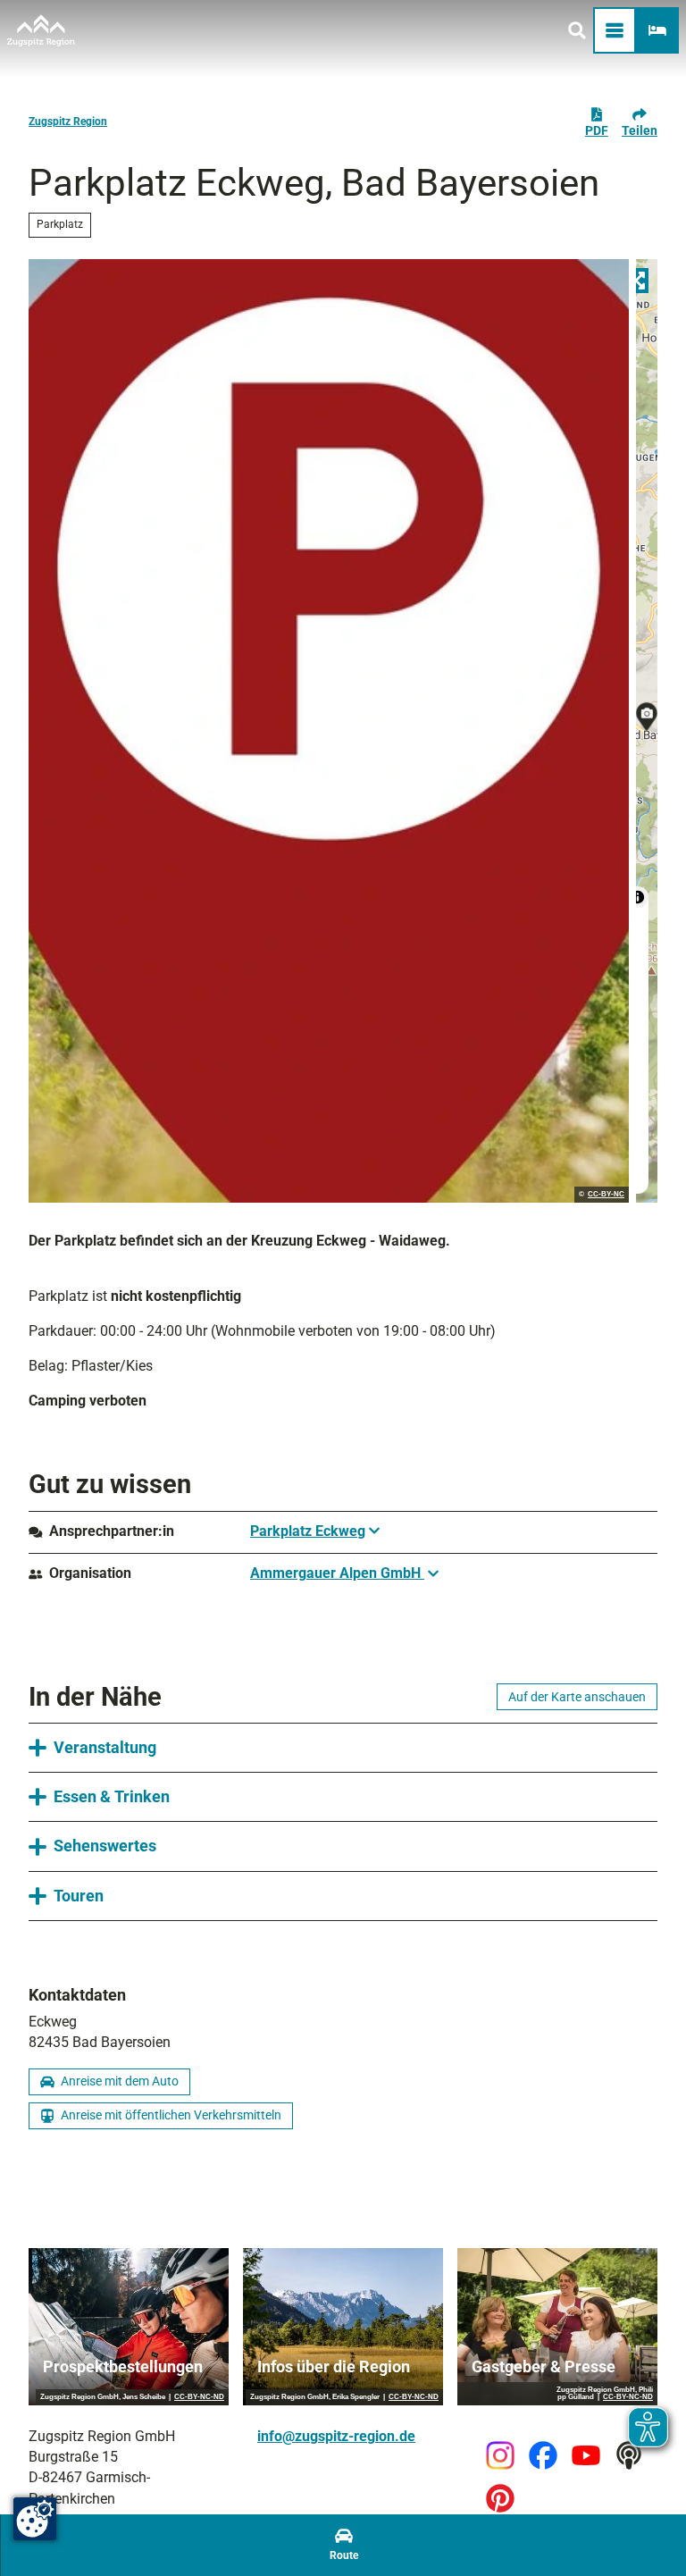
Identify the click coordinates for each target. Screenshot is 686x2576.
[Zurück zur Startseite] (41, 30)
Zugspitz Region (68, 122)
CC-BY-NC (606, 1195)
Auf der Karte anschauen (577, 1697)
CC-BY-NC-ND (199, 2397)
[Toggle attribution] (638, 897)
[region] (647, 731)
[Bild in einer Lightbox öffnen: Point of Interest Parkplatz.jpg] (329, 731)
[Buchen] (657, 30)
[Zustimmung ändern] (35, 2519)
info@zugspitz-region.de (336, 2437)
